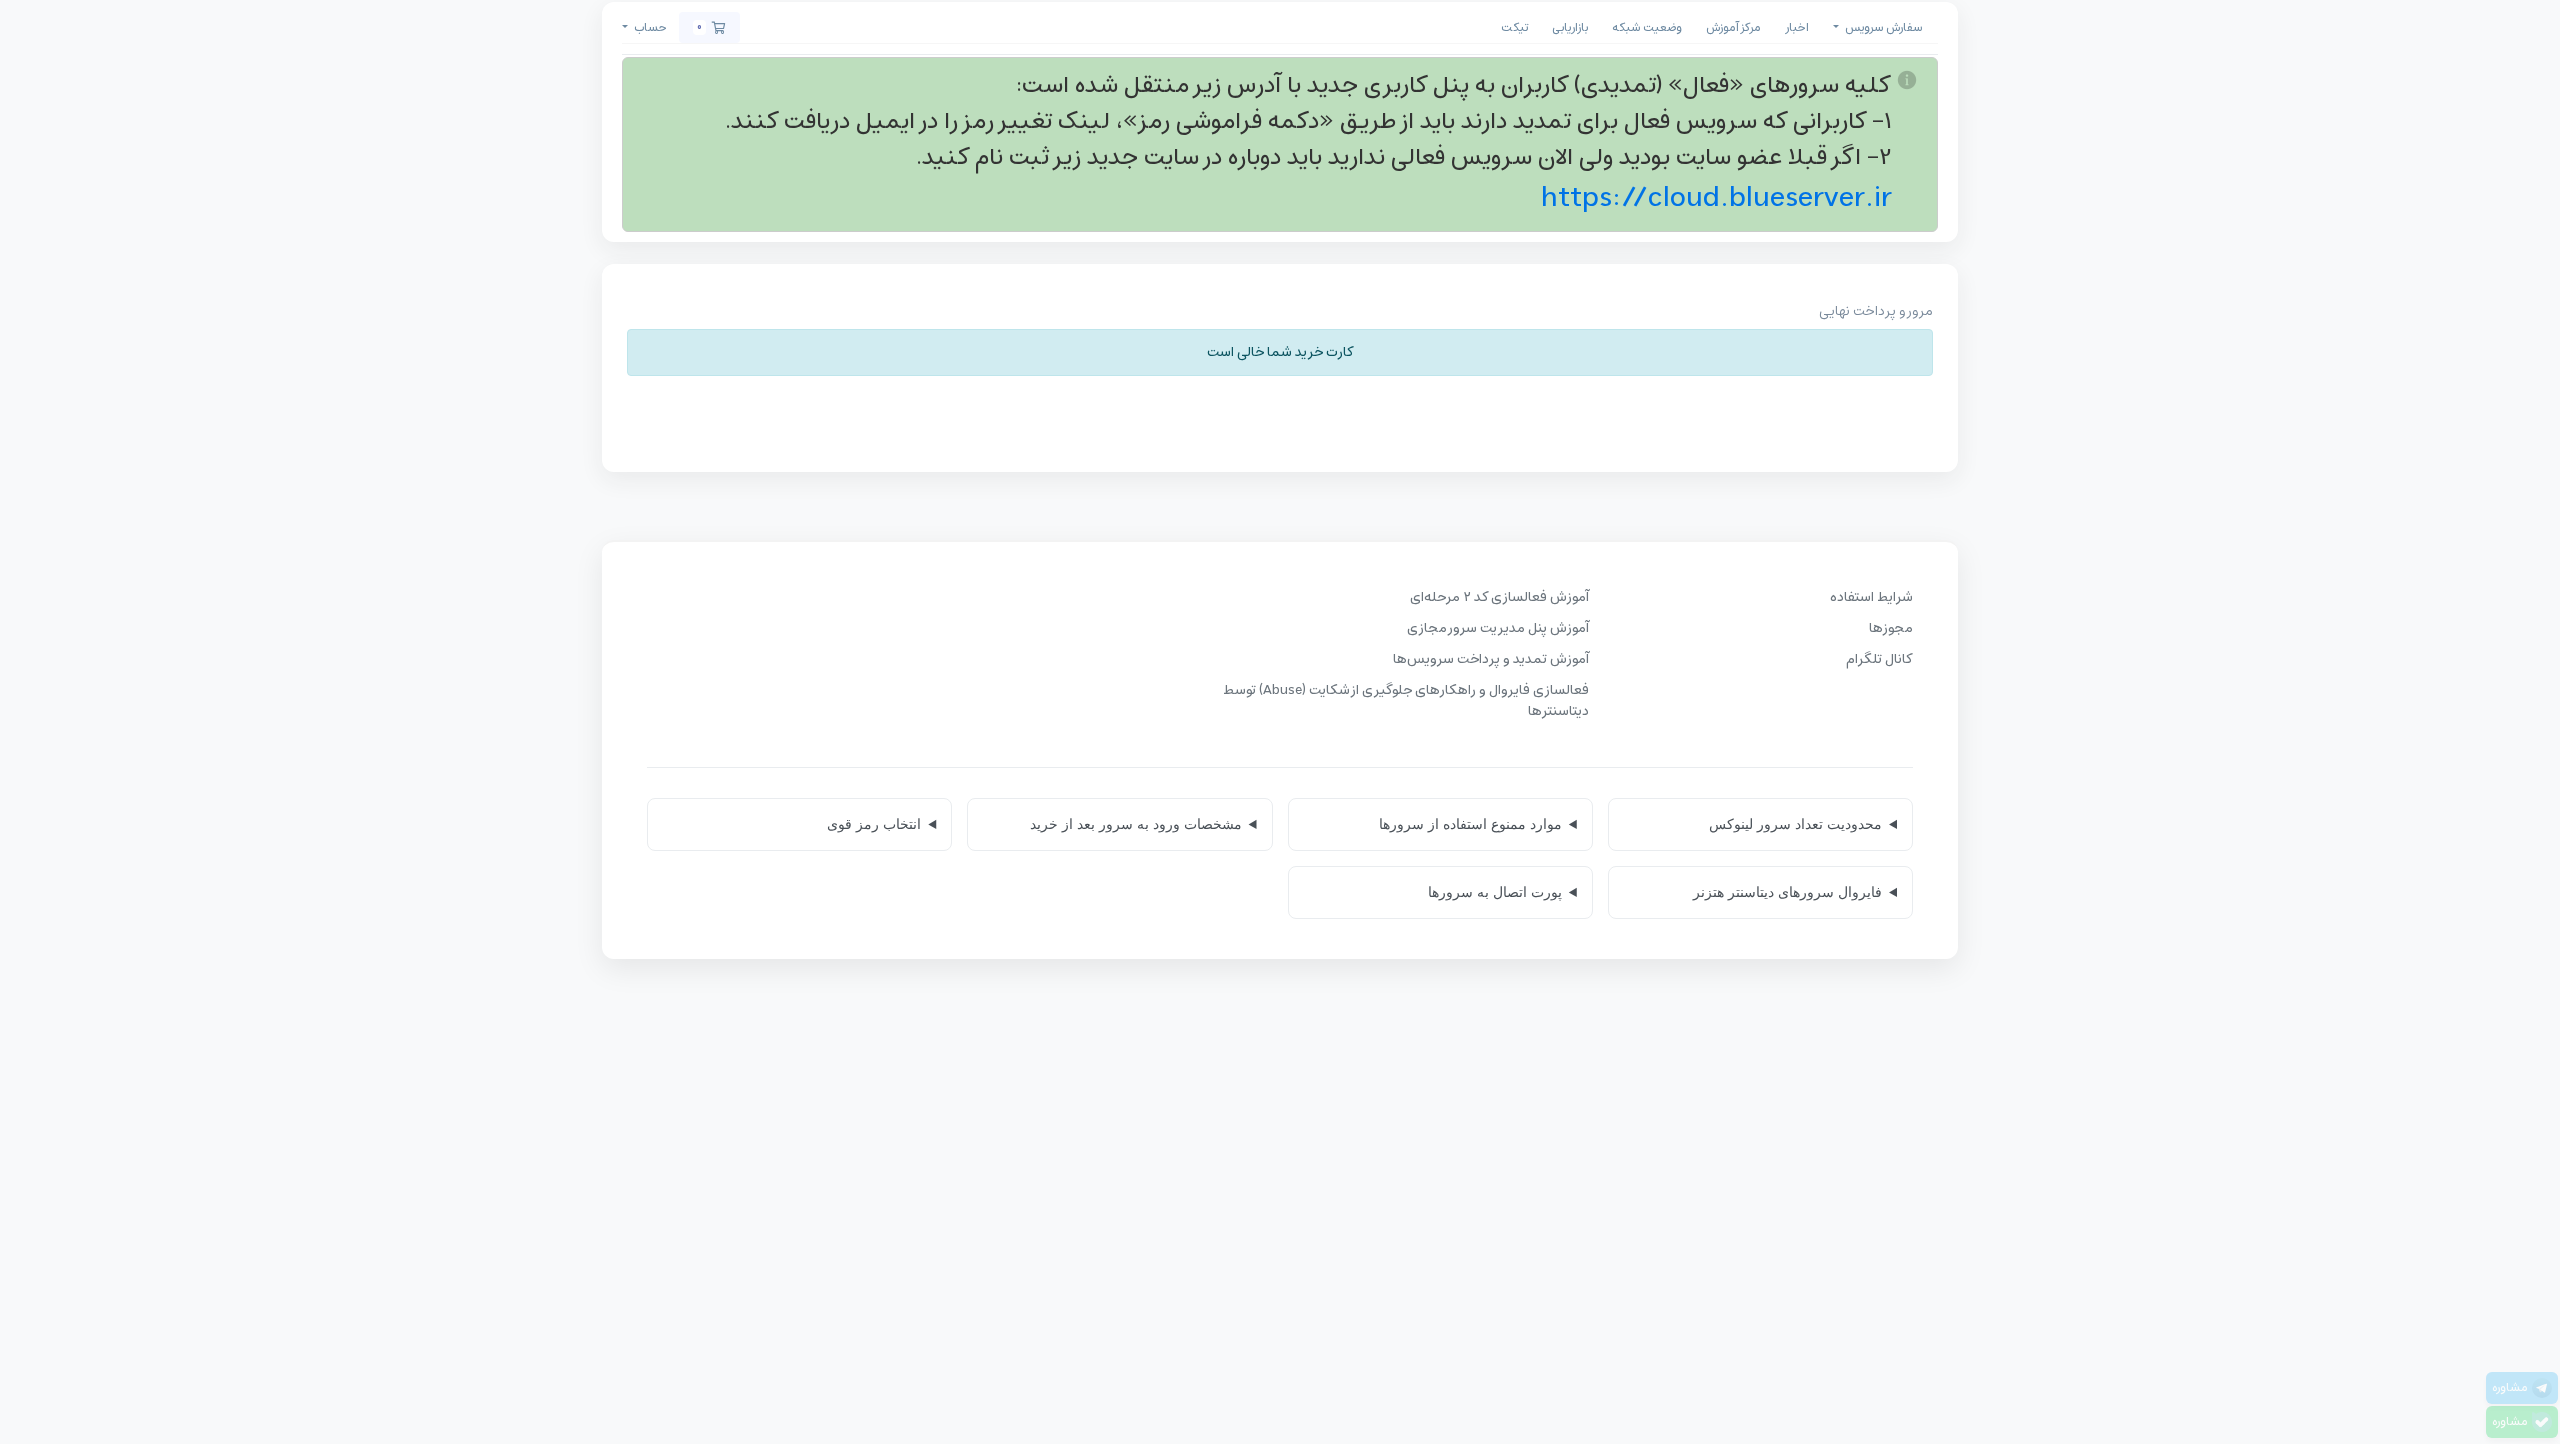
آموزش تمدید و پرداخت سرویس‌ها (1491, 659)
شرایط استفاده (1871, 597)
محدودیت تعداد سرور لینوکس (1795, 824)
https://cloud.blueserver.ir (1716, 198)
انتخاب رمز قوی (874, 824)
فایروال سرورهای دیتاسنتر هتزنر (1787, 892)
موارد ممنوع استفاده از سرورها (1470, 824)
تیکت (1514, 27)
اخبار (1797, 27)
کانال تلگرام (1879, 659)
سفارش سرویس (1882, 27)
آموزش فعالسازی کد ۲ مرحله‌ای (1499, 597)
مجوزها (1891, 628)
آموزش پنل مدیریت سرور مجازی (1498, 628)
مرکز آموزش (1733, 27)
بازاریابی (1570, 27)
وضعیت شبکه (1647, 27)
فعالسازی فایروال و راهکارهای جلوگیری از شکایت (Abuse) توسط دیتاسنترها (1406, 701)
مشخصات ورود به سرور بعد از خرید (1136, 824)
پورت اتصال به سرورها (1495, 892)
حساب (649, 27)
